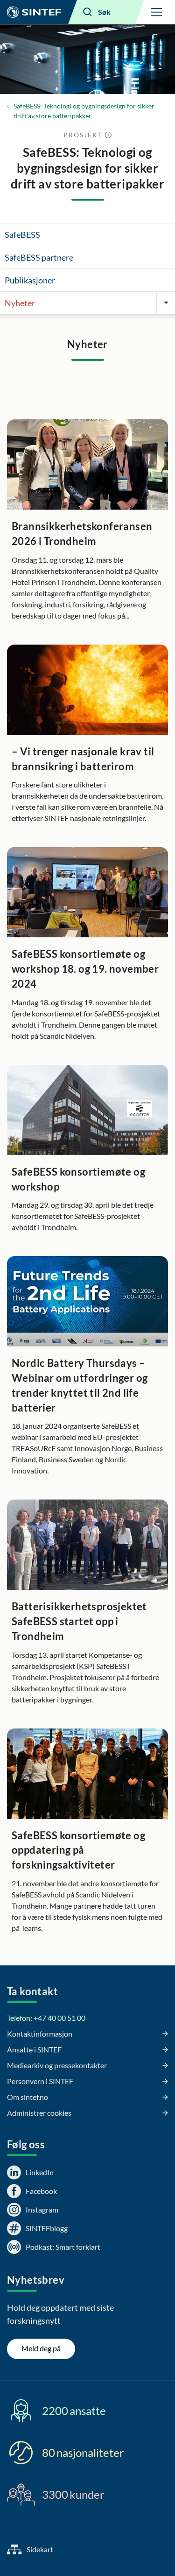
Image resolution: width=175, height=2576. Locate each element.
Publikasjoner (30, 280)
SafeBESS (22, 235)
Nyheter (20, 303)
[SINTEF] (34, 12)
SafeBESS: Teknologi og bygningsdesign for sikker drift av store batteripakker (84, 111)
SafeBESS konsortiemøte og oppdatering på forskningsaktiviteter (78, 1850)
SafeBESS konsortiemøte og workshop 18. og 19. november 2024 (85, 969)
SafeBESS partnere (39, 257)
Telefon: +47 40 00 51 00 (46, 2018)
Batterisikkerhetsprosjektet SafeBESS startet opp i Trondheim (79, 1621)
